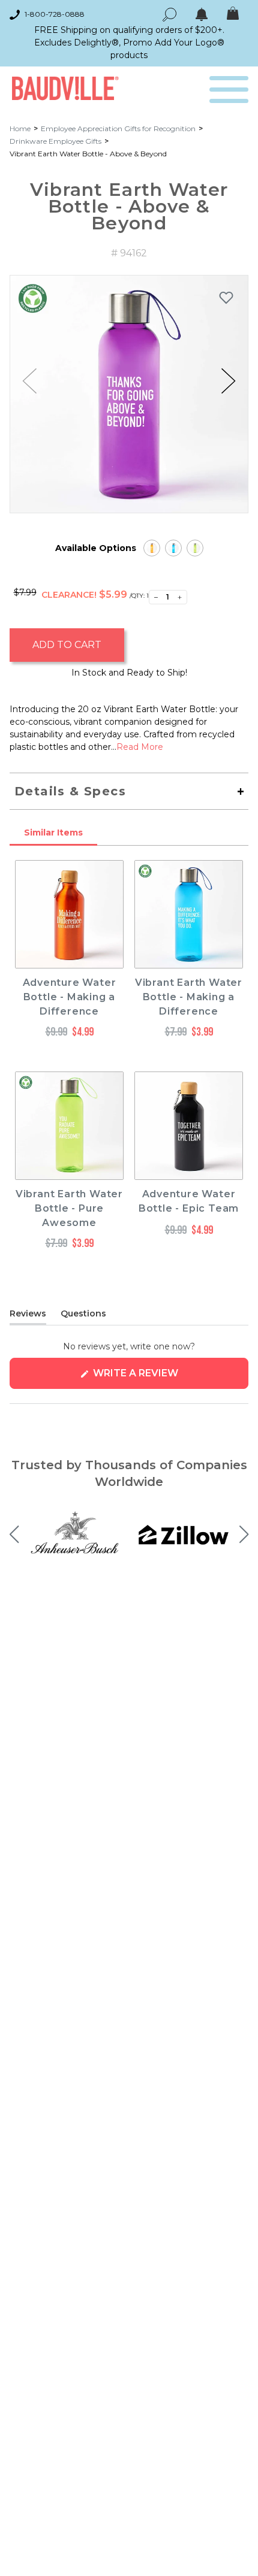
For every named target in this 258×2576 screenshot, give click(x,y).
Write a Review (160, 1378)
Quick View (69, 957)
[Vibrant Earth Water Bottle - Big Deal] (152, 548)
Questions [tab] (83, 1316)
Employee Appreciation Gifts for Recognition (118, 128)
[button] (228, 381)
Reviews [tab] (28, 1316)
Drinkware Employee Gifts (55, 141)
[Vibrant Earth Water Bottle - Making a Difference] (173, 548)
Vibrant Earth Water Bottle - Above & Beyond (88, 154)
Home (20, 128)
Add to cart (67, 645)
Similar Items (53, 833)
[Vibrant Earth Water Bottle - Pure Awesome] (195, 548)
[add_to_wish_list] (226, 298)
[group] (129, 394)
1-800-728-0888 (55, 14)
